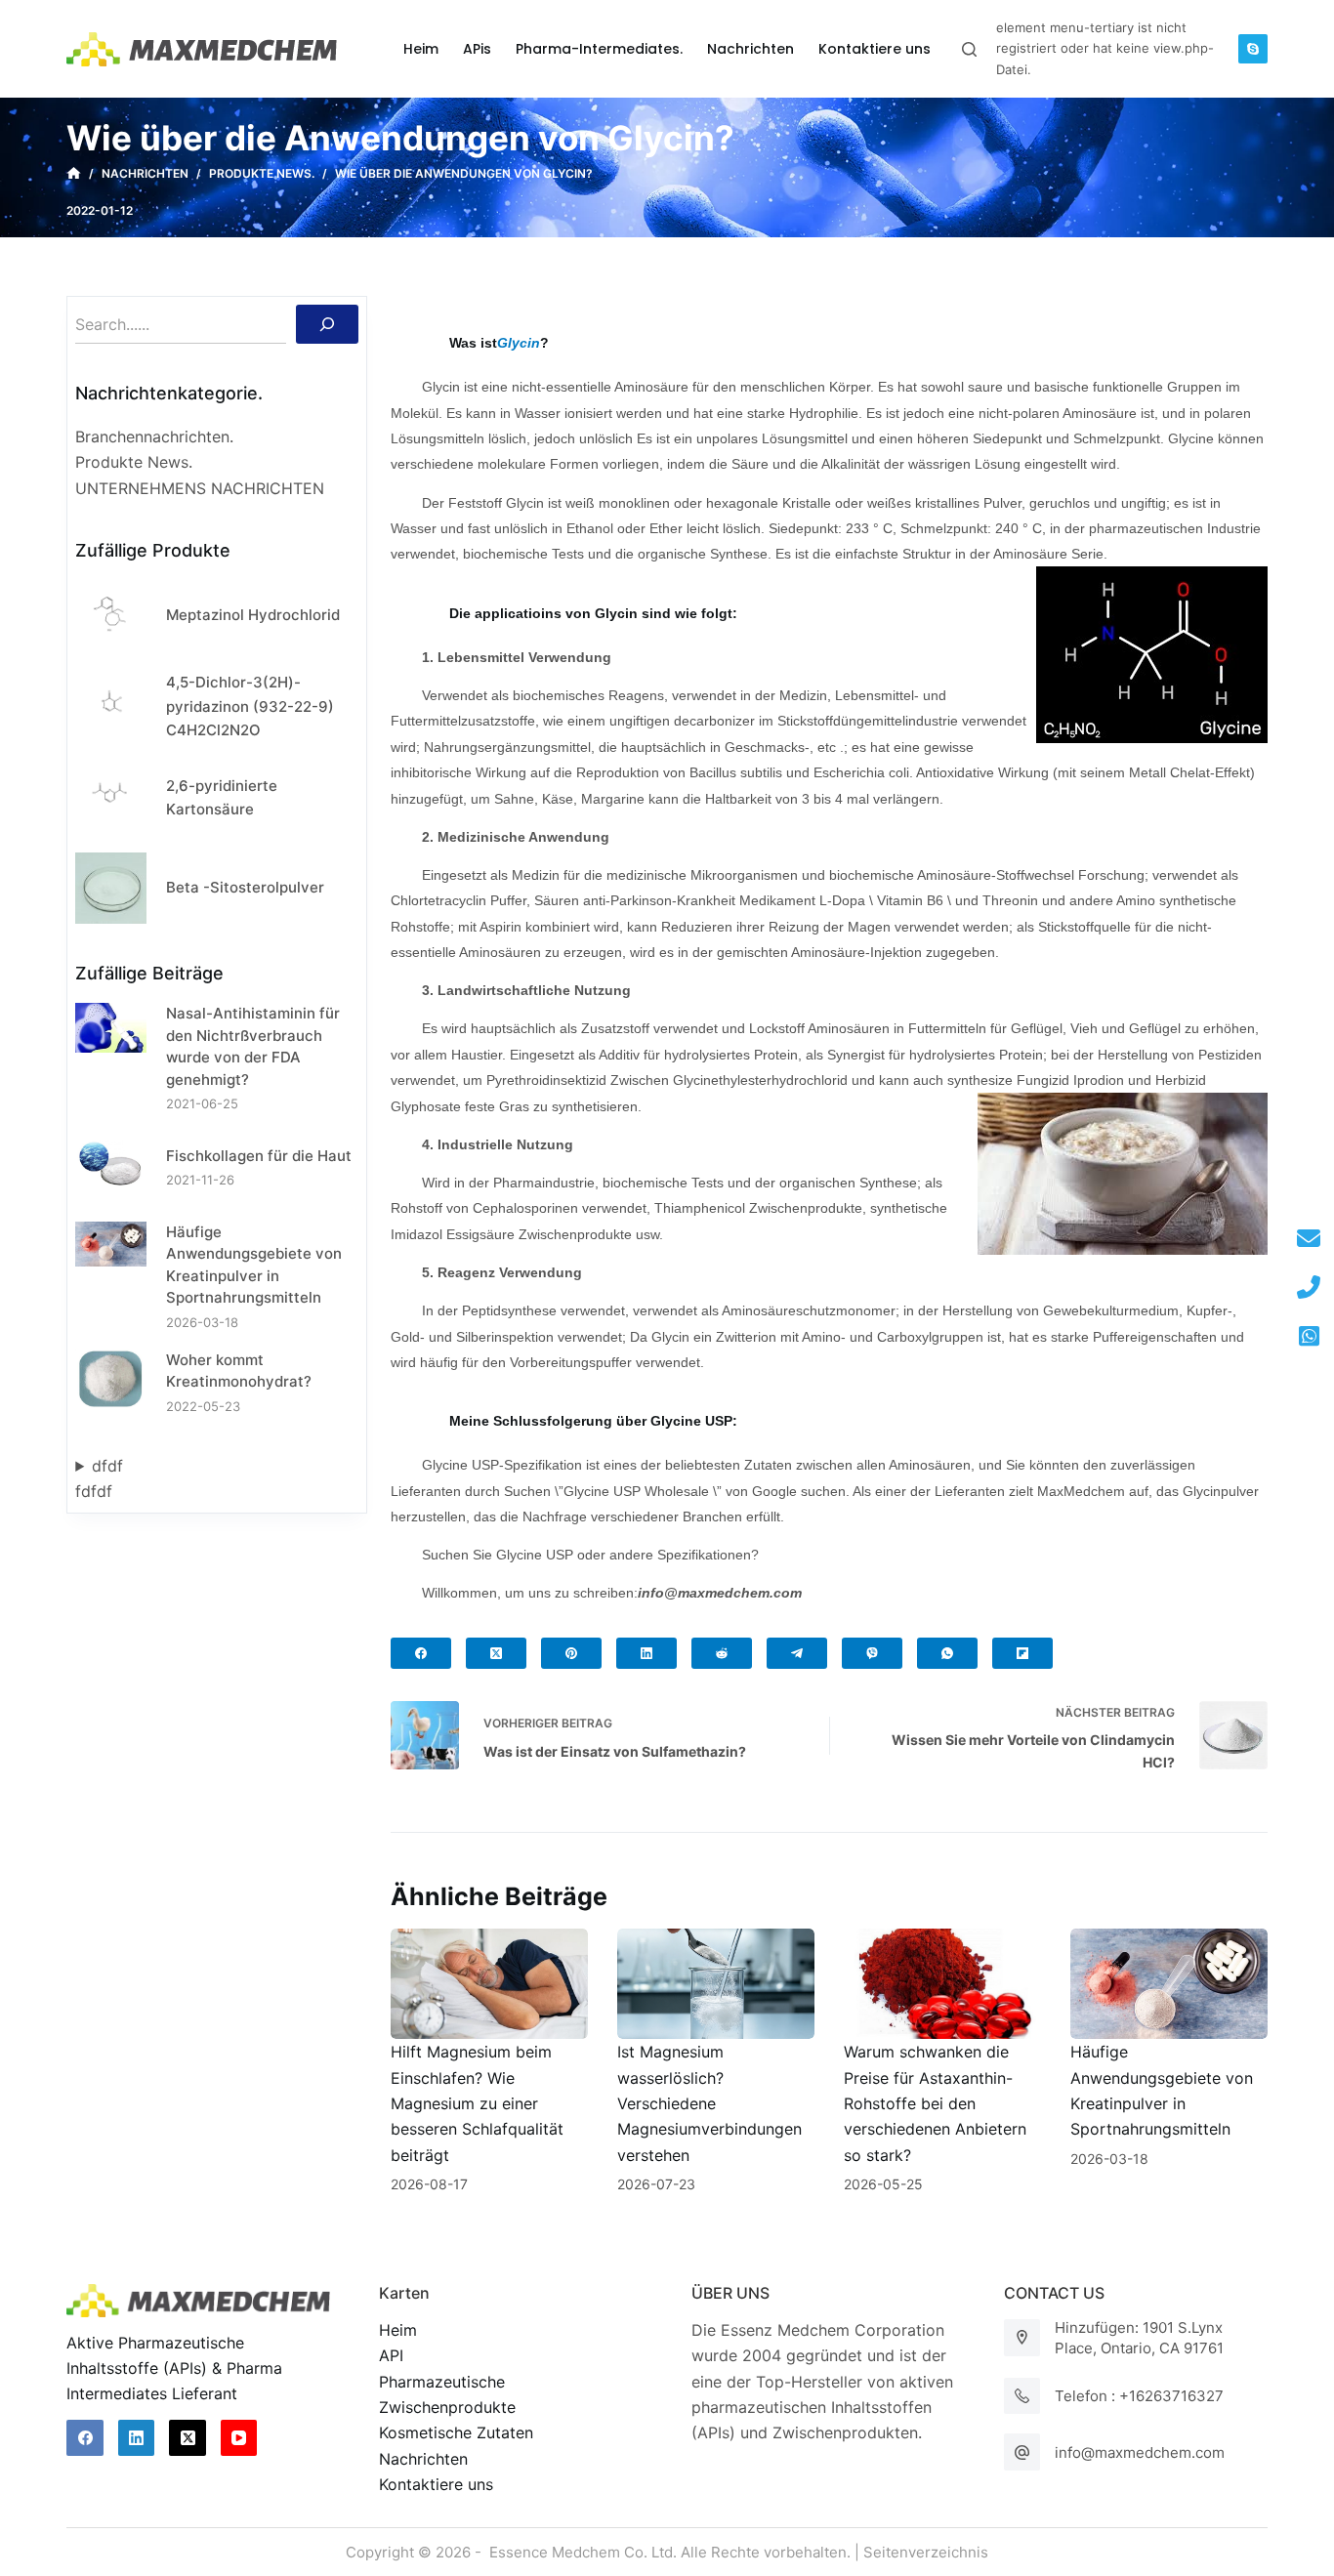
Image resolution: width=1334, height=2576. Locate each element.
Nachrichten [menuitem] (750, 49)
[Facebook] (421, 1653)
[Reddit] (722, 1653)
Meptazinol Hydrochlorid (253, 615)
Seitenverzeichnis (926, 2552)
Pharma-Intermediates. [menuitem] (599, 49)
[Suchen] (327, 324)
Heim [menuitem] (421, 49)
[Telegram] (797, 1653)
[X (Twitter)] (496, 1653)
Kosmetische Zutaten (456, 2432)
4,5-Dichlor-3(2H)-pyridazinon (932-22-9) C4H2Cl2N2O (250, 706)
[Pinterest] (571, 1653)
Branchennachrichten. (154, 436)
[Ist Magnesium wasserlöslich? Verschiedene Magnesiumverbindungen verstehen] (716, 1984)
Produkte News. (134, 462)
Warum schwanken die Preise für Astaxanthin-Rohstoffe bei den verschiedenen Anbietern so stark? (935, 2103)
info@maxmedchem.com (1140, 2452)
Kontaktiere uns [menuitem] (875, 49)
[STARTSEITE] (74, 174)
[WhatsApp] (947, 1653)
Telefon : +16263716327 (1139, 2396)
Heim (398, 2330)
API (391, 2355)
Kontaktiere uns (436, 2484)
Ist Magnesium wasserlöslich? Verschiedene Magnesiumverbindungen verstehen (709, 2103)
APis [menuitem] (477, 49)
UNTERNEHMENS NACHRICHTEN (200, 488)
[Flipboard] (1022, 1653)
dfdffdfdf (99, 1478)
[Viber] (872, 1653)
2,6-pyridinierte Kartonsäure (222, 798)
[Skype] (1253, 49)
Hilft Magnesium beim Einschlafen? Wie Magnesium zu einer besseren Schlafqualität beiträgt (477, 2103)
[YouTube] (239, 2438)
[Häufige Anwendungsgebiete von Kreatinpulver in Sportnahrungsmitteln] (1169, 1984)
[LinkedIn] (646, 1653)
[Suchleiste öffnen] (969, 49)
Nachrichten (423, 2459)
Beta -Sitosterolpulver (245, 887)
